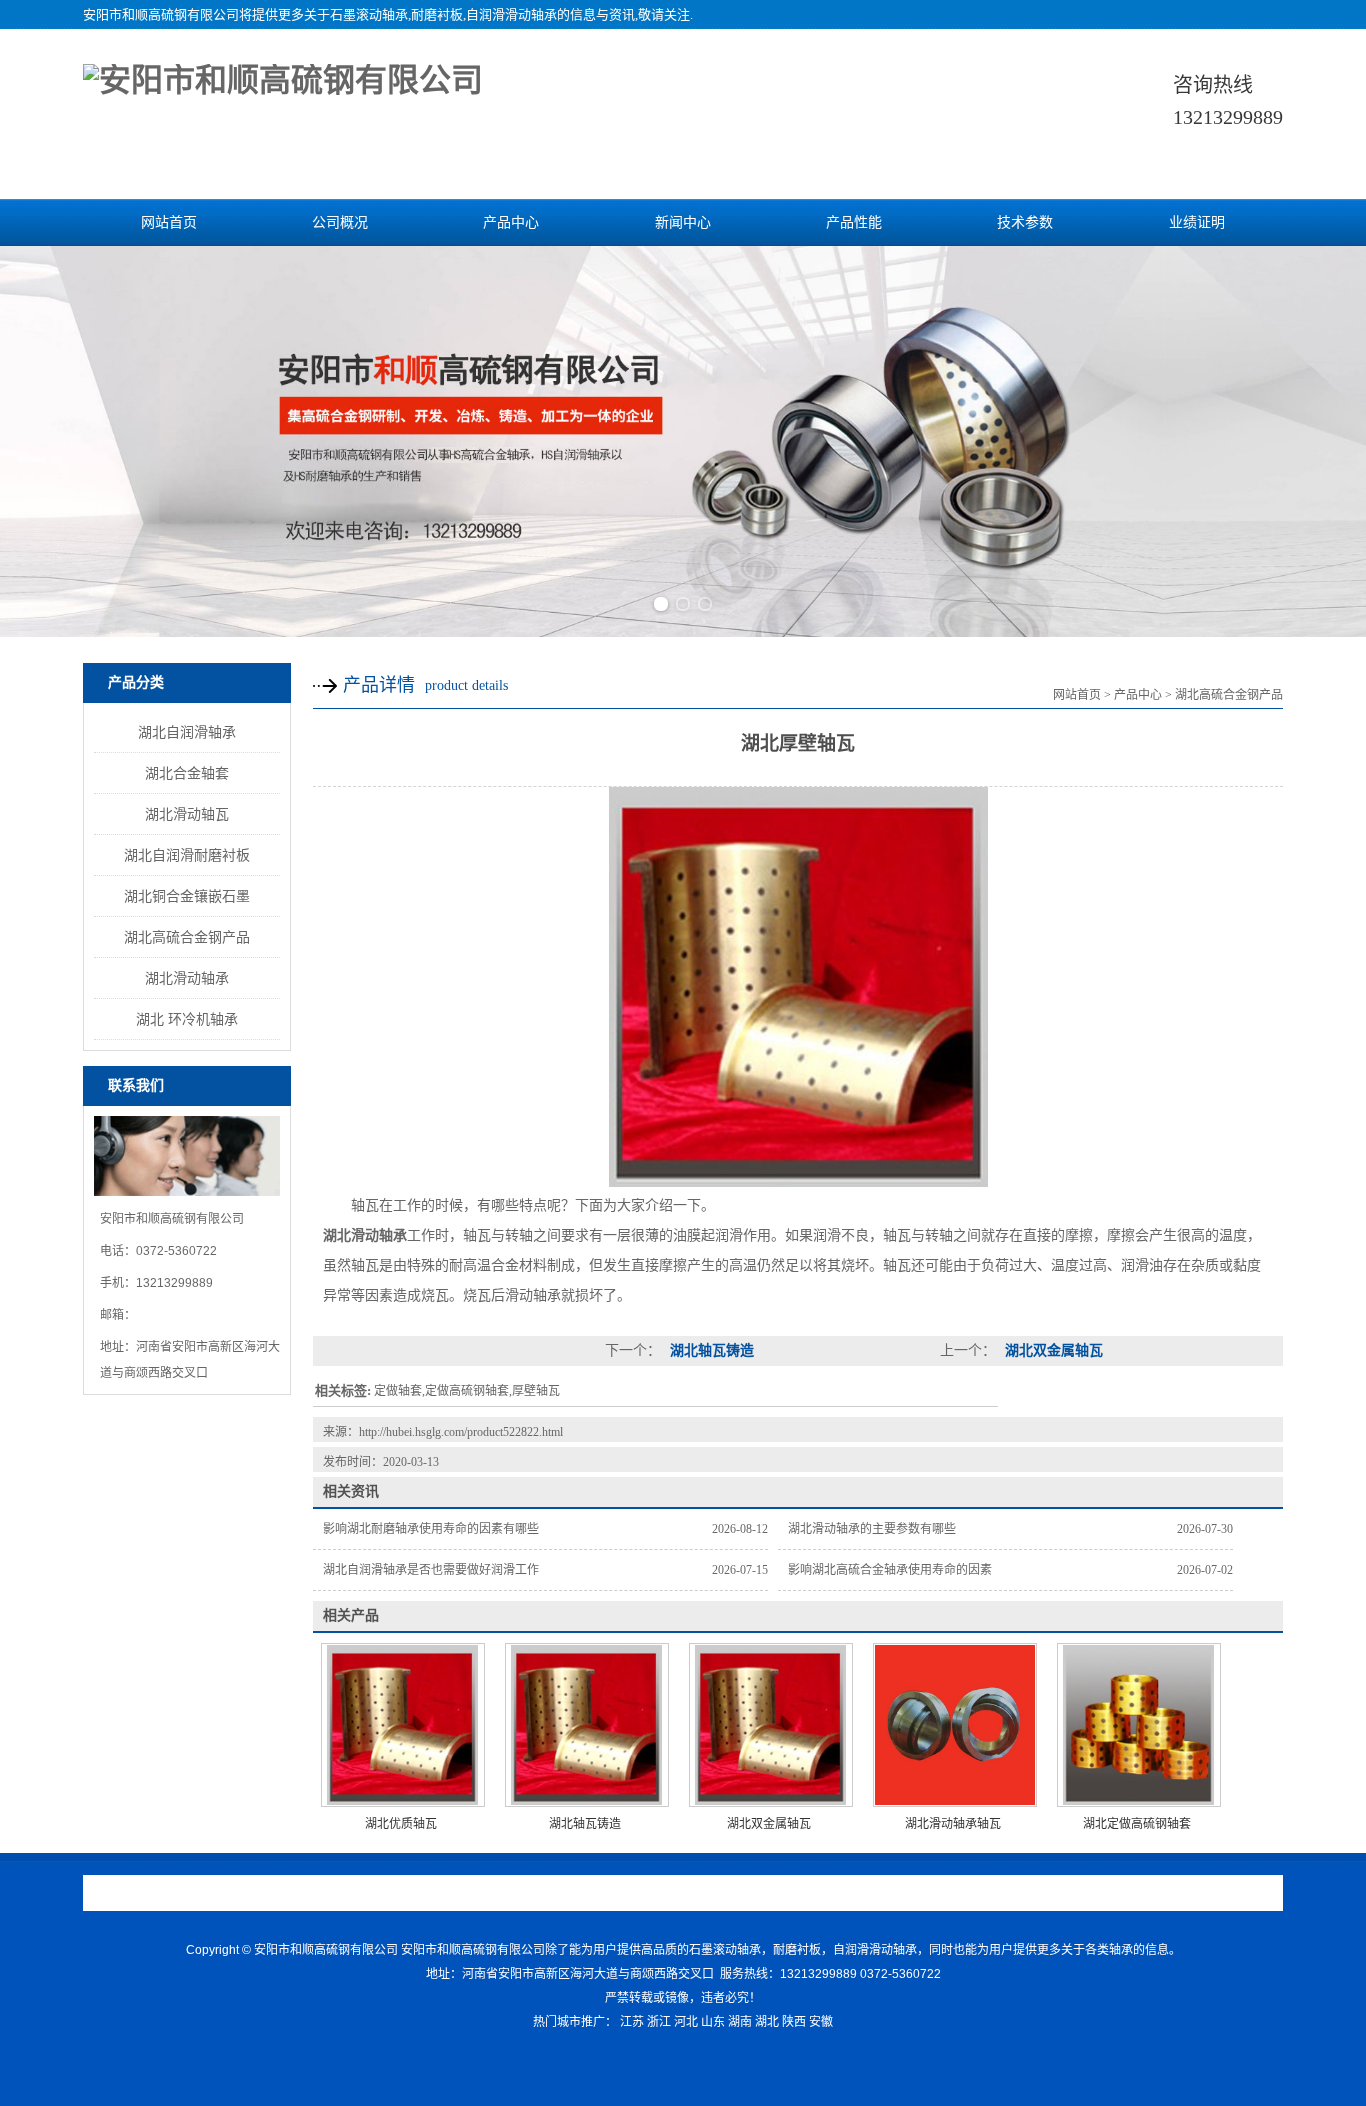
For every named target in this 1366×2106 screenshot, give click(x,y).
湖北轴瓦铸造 (710, 1350)
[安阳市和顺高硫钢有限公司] (283, 80)
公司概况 (340, 222)
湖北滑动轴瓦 (187, 814)
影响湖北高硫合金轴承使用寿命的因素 (890, 1570)
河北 (686, 2022)
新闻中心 (683, 222)
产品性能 (854, 222)
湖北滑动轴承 (187, 978)
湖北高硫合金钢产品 (187, 937)
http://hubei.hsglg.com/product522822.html (461, 1432)
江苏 (632, 2022)
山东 (713, 2022)
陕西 (794, 2022)
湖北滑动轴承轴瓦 (953, 1824)
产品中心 (511, 222)
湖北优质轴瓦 (401, 1824)
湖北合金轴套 (187, 773)
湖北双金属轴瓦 (1052, 1350)
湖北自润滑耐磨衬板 (187, 855)
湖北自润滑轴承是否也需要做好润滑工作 (431, 1570)
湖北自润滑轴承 (187, 732)
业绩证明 (1197, 222)
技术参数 (1025, 222)
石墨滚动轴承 (369, 14)
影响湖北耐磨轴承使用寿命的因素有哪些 (431, 1529)
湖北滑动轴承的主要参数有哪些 (872, 1529)
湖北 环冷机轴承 (187, 1019)
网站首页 (169, 222)
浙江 (659, 2022)
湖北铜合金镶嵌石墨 (187, 896)
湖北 (767, 2022)
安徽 (821, 2022)
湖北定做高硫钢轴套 (1137, 1824)
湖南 (740, 2022)
